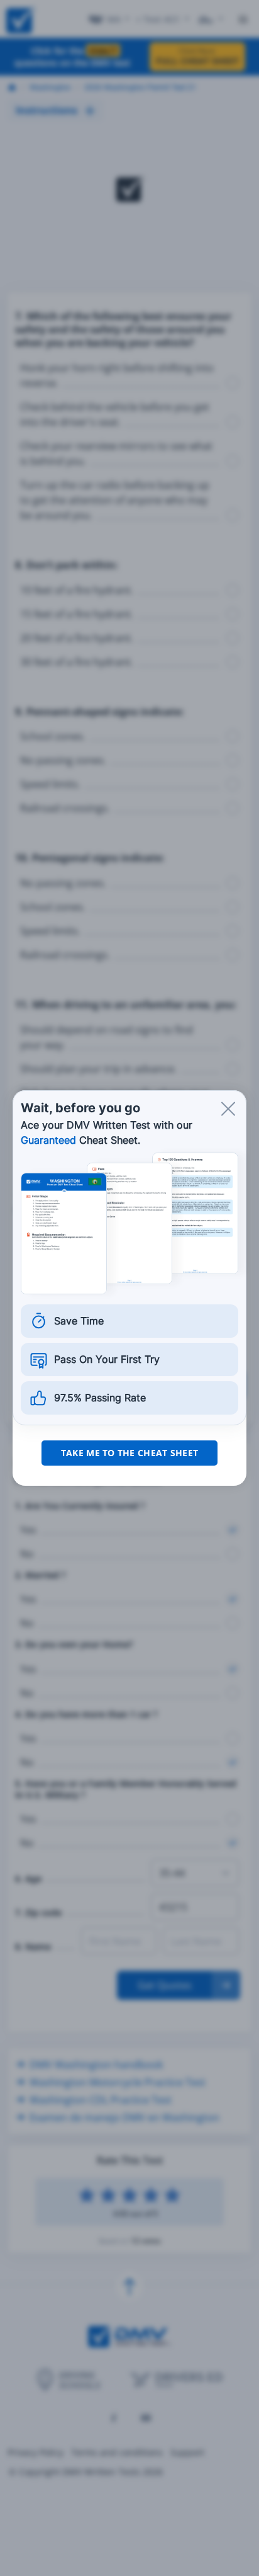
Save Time (79, 1321)
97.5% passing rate (100, 1398)
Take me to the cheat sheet (129, 1453)
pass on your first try (107, 1359)
